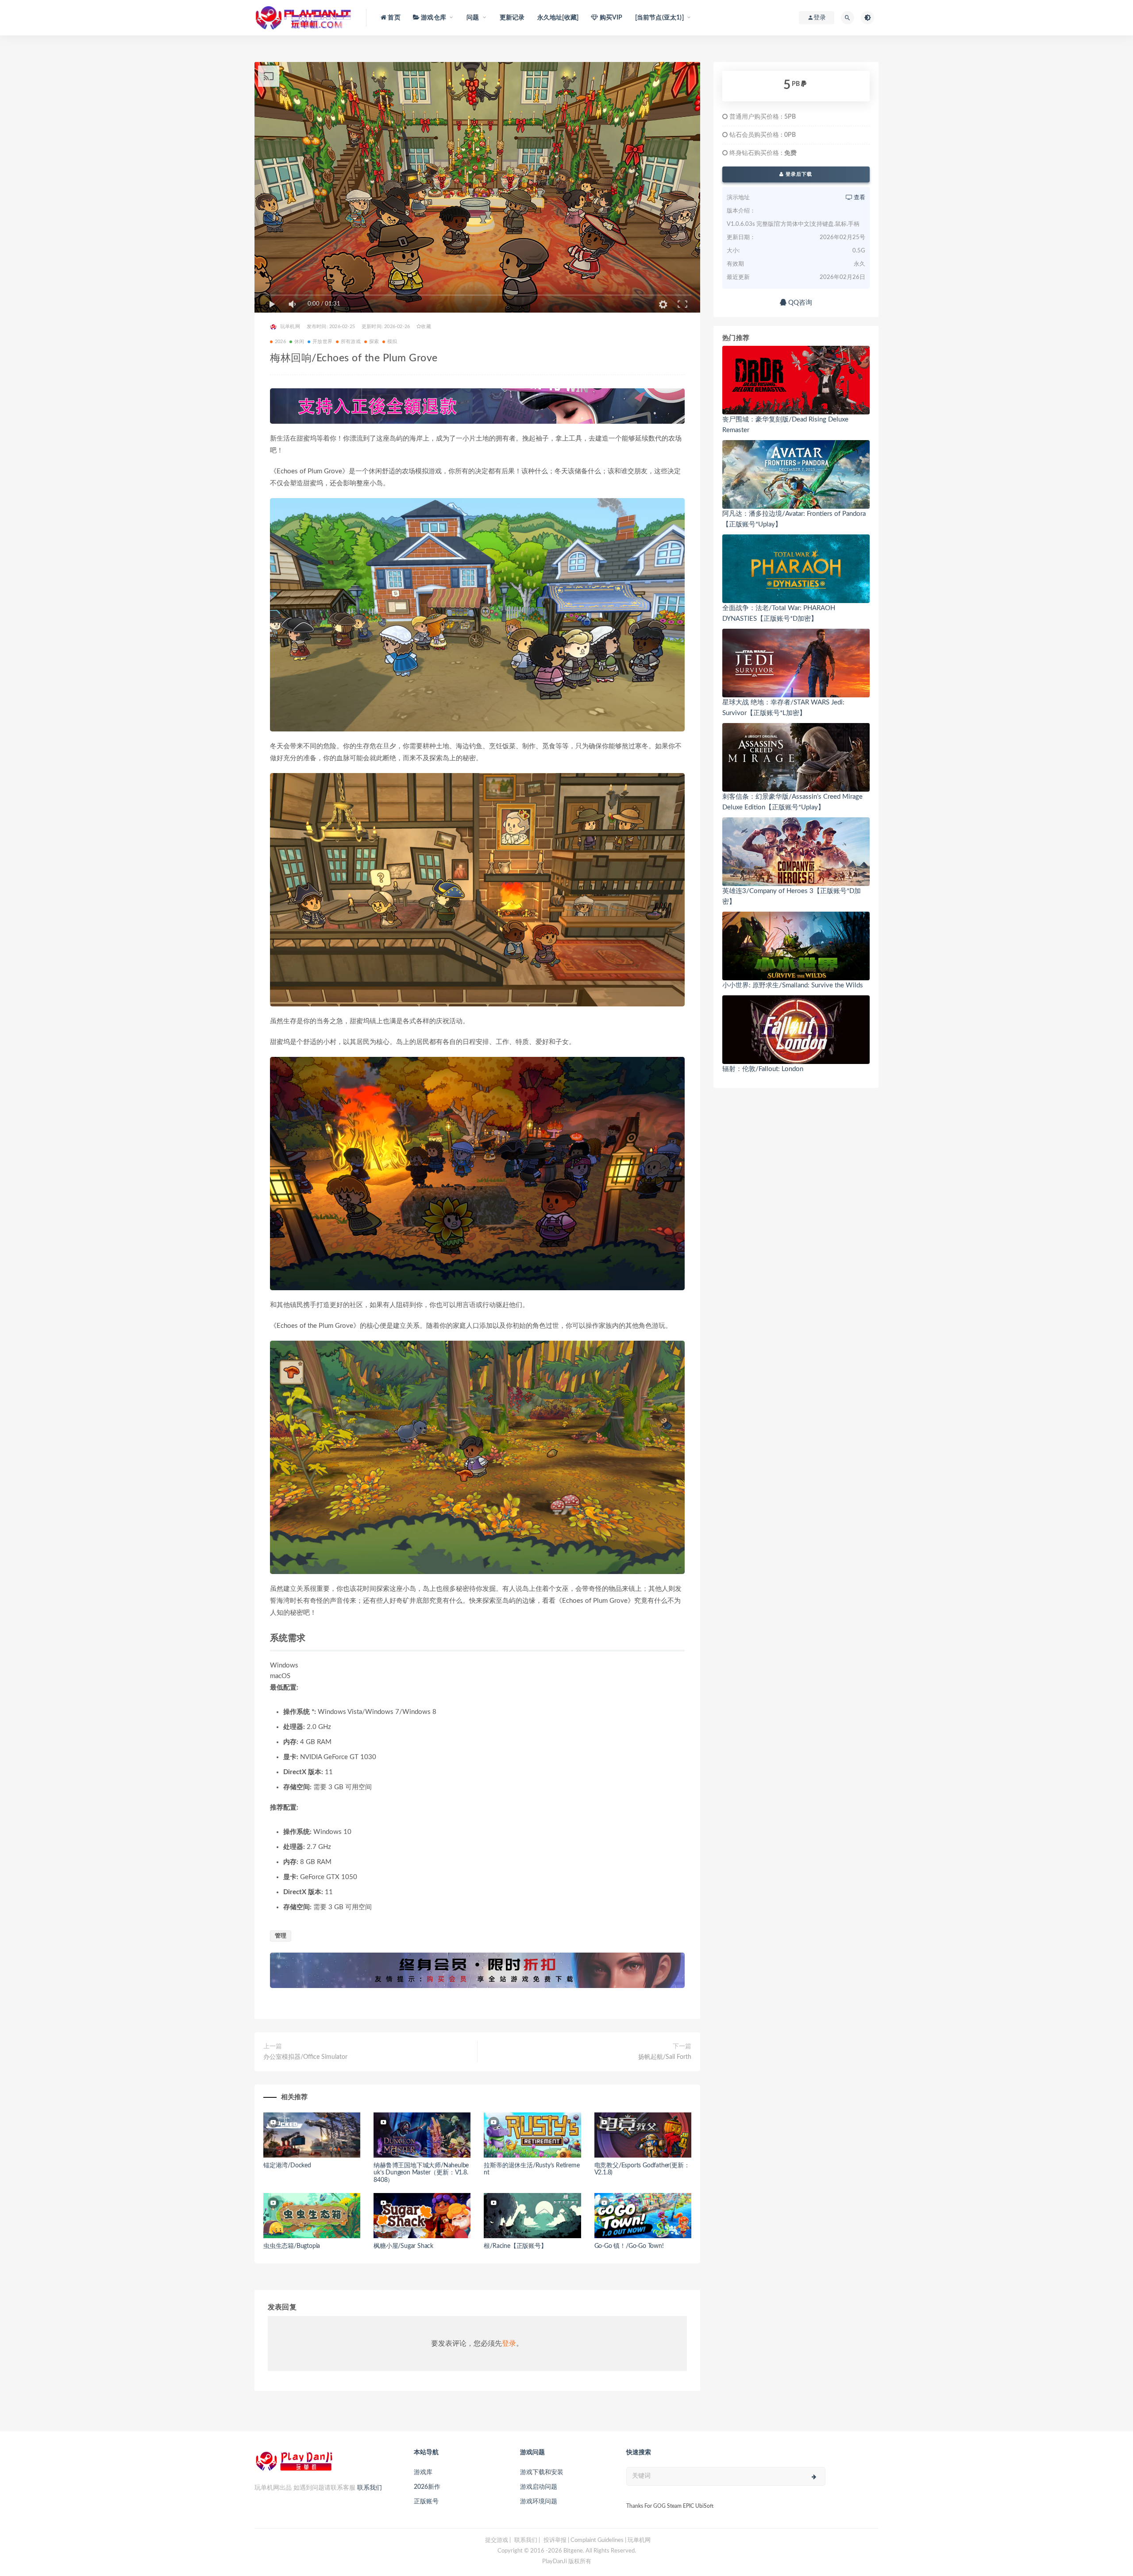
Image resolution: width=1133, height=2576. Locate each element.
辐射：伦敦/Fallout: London (763, 1069)
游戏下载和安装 (542, 2472)
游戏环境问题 (539, 2502)
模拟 (392, 342)
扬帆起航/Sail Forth (665, 2057)
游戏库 (423, 2472)
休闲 (299, 342)
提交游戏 (497, 2540)
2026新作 (427, 2487)
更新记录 (512, 18)
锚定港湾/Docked (287, 2166)
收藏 (426, 327)
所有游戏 (351, 342)
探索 (374, 342)
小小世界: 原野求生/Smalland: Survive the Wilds (793, 985)
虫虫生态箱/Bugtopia (292, 2246)
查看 (859, 198)
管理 (281, 1936)
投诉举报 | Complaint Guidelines (584, 2540)
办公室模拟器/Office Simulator (305, 2057)
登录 (509, 2344)
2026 (280, 342)
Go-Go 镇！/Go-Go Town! (629, 2246)
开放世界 (322, 342)
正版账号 (426, 2502)
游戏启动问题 (539, 2487)
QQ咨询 (799, 303)
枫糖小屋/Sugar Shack (403, 2246)
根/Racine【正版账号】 (515, 2246)
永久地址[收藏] (558, 18)
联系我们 (370, 2488)
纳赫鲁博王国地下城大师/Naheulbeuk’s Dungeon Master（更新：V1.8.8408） (421, 2173)
